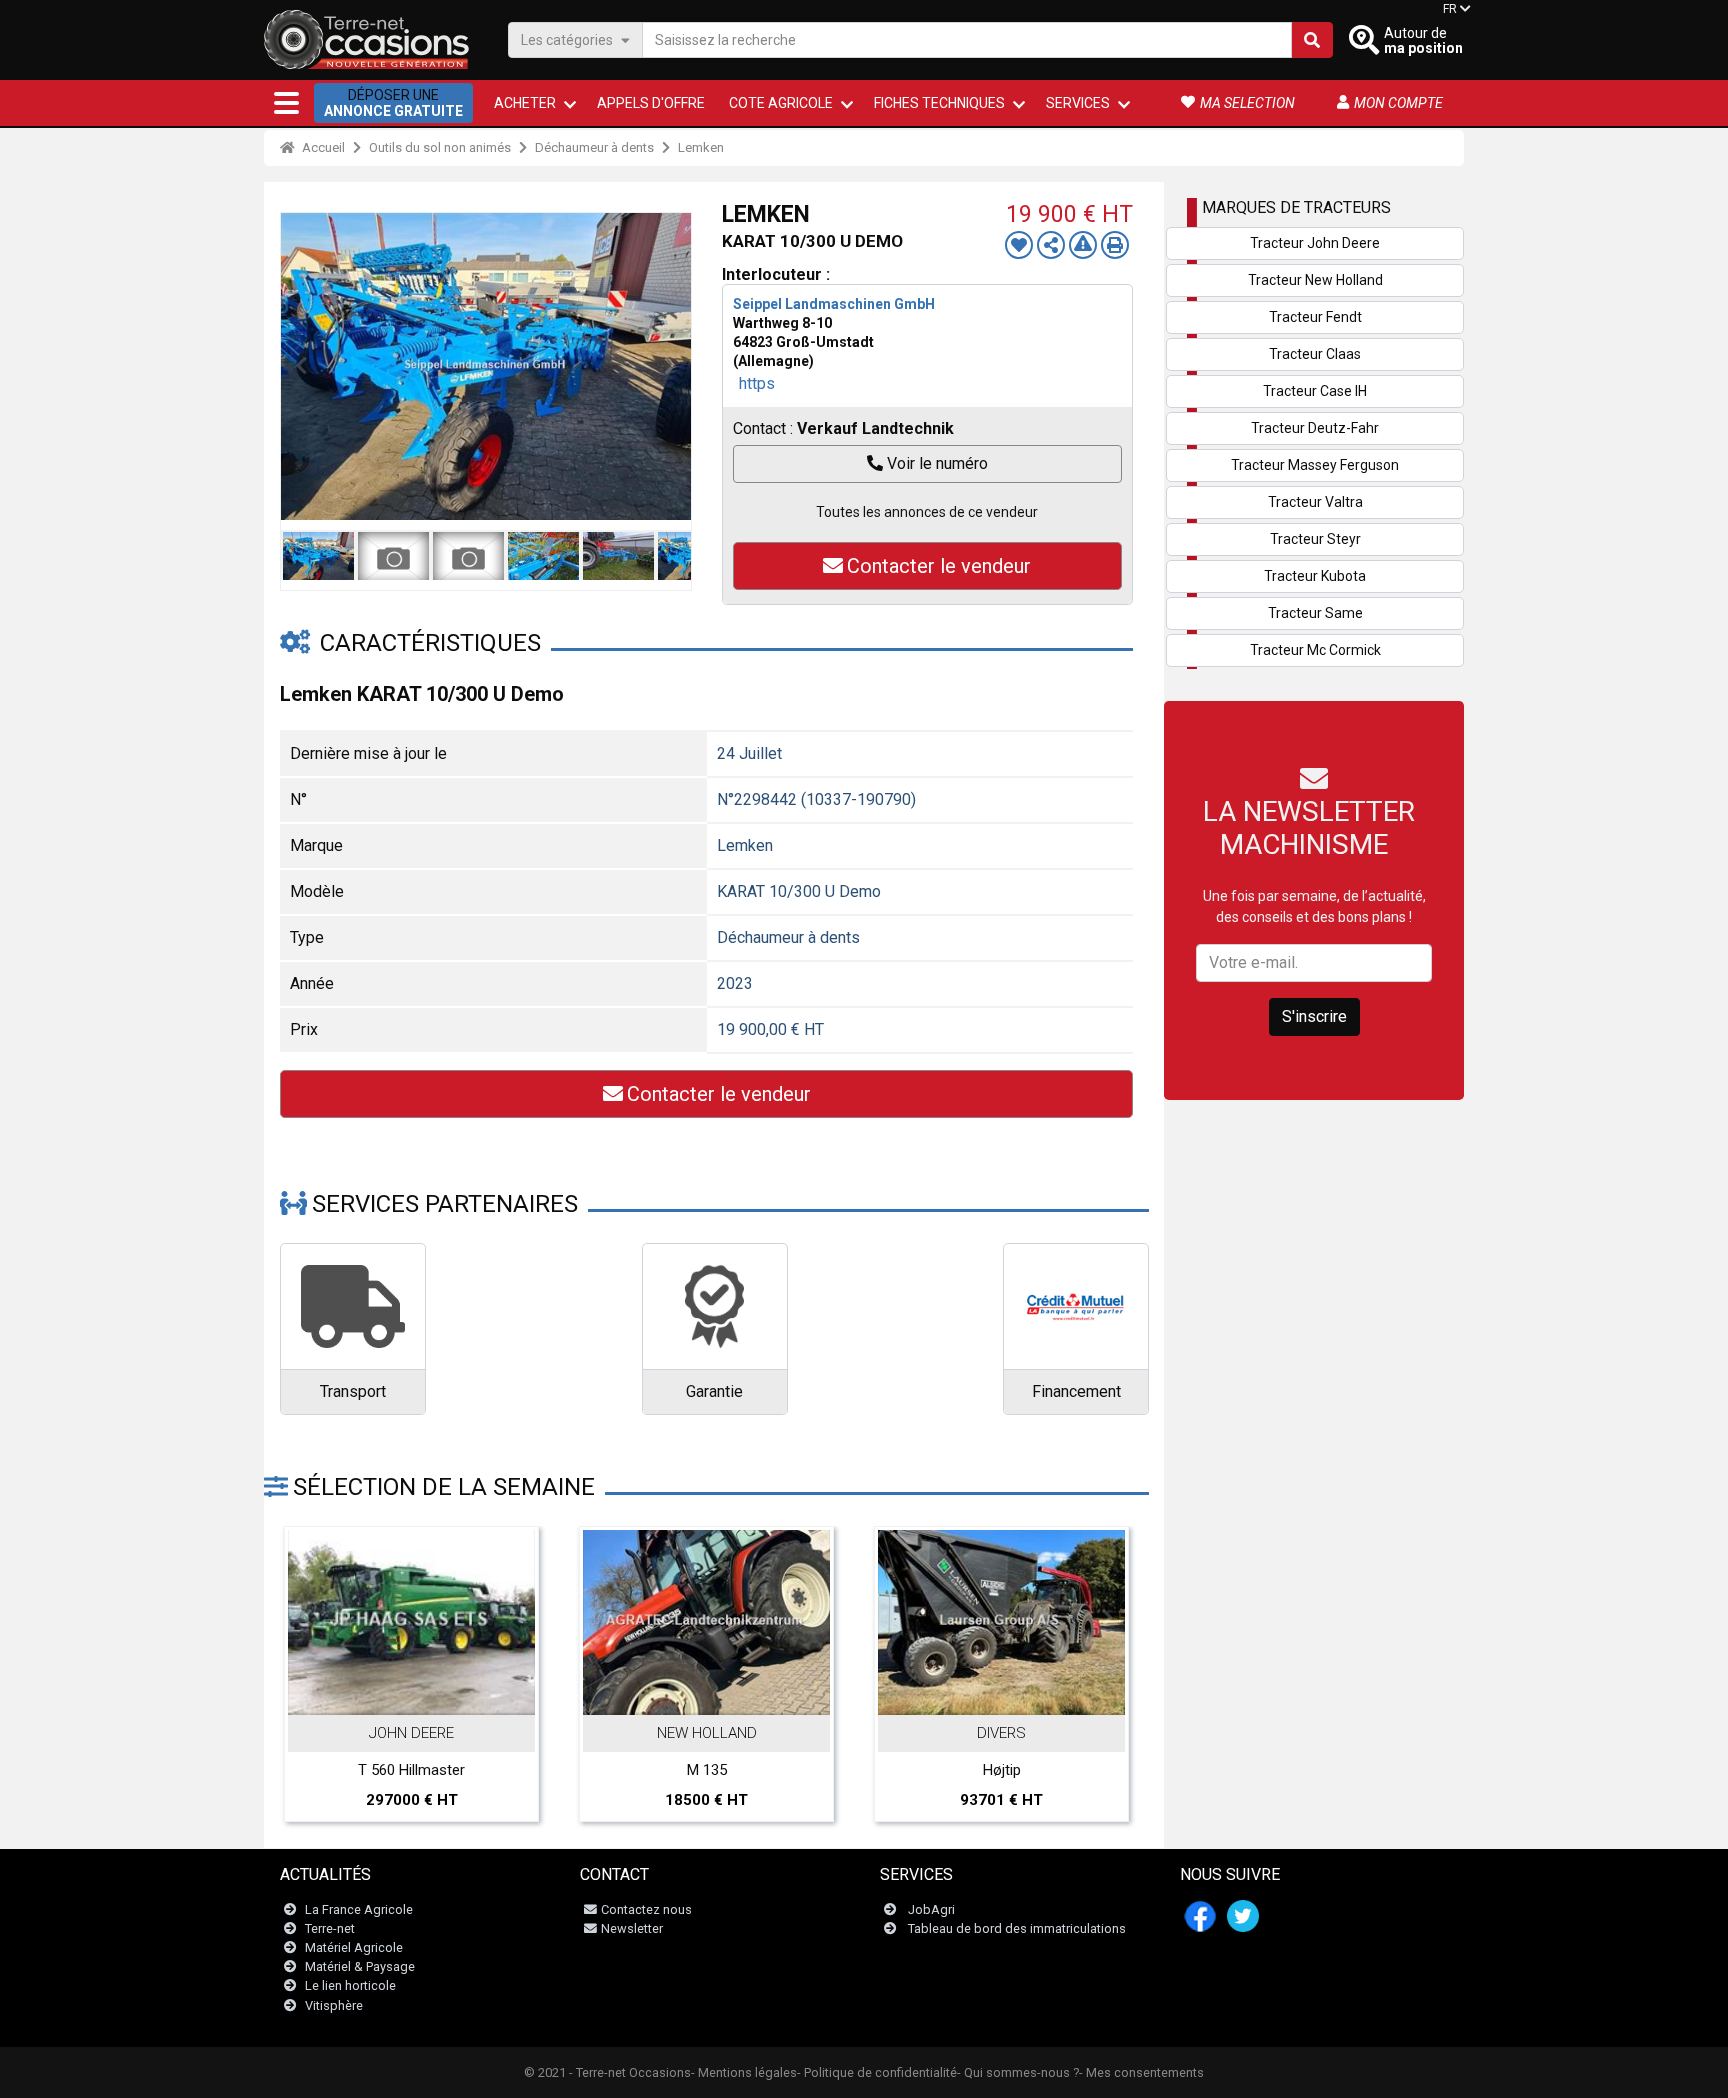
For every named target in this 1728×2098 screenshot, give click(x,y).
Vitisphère (334, 2005)
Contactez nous (646, 1909)
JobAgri (931, 1909)
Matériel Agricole (354, 1947)
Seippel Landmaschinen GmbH (834, 304)
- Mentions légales (744, 2072)
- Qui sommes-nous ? (1018, 2072)
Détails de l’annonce (422, 1693)
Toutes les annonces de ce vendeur (927, 512)
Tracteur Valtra (1315, 502)
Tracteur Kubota (1315, 576)
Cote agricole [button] (781, 103)
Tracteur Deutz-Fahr (1315, 428)
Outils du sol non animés (440, 147)
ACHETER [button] (525, 103)
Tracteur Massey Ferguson (1315, 465)
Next (671, 366)
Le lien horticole (350, 1985)
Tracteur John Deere (1315, 243)
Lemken (701, 147)
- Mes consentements (1141, 2072)
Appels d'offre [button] (651, 103)
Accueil (322, 147)
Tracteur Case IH (1315, 391)
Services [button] (1078, 103)
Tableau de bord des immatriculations (1017, 1928)
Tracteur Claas (1315, 354)
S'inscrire (1314, 1016)
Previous (301, 366)
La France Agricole (359, 1909)
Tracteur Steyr (1315, 539)
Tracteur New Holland (1315, 280)
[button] (286, 103)
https (757, 383)
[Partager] (1051, 245)
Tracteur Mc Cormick (1315, 650)
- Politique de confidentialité (877, 2072)
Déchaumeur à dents (594, 147)
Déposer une (393, 103)
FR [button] (1450, 9)
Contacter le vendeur (939, 566)
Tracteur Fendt (1315, 317)
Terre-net (330, 1928)
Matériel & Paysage (360, 1966)
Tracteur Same (1315, 613)
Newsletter (632, 1928)
